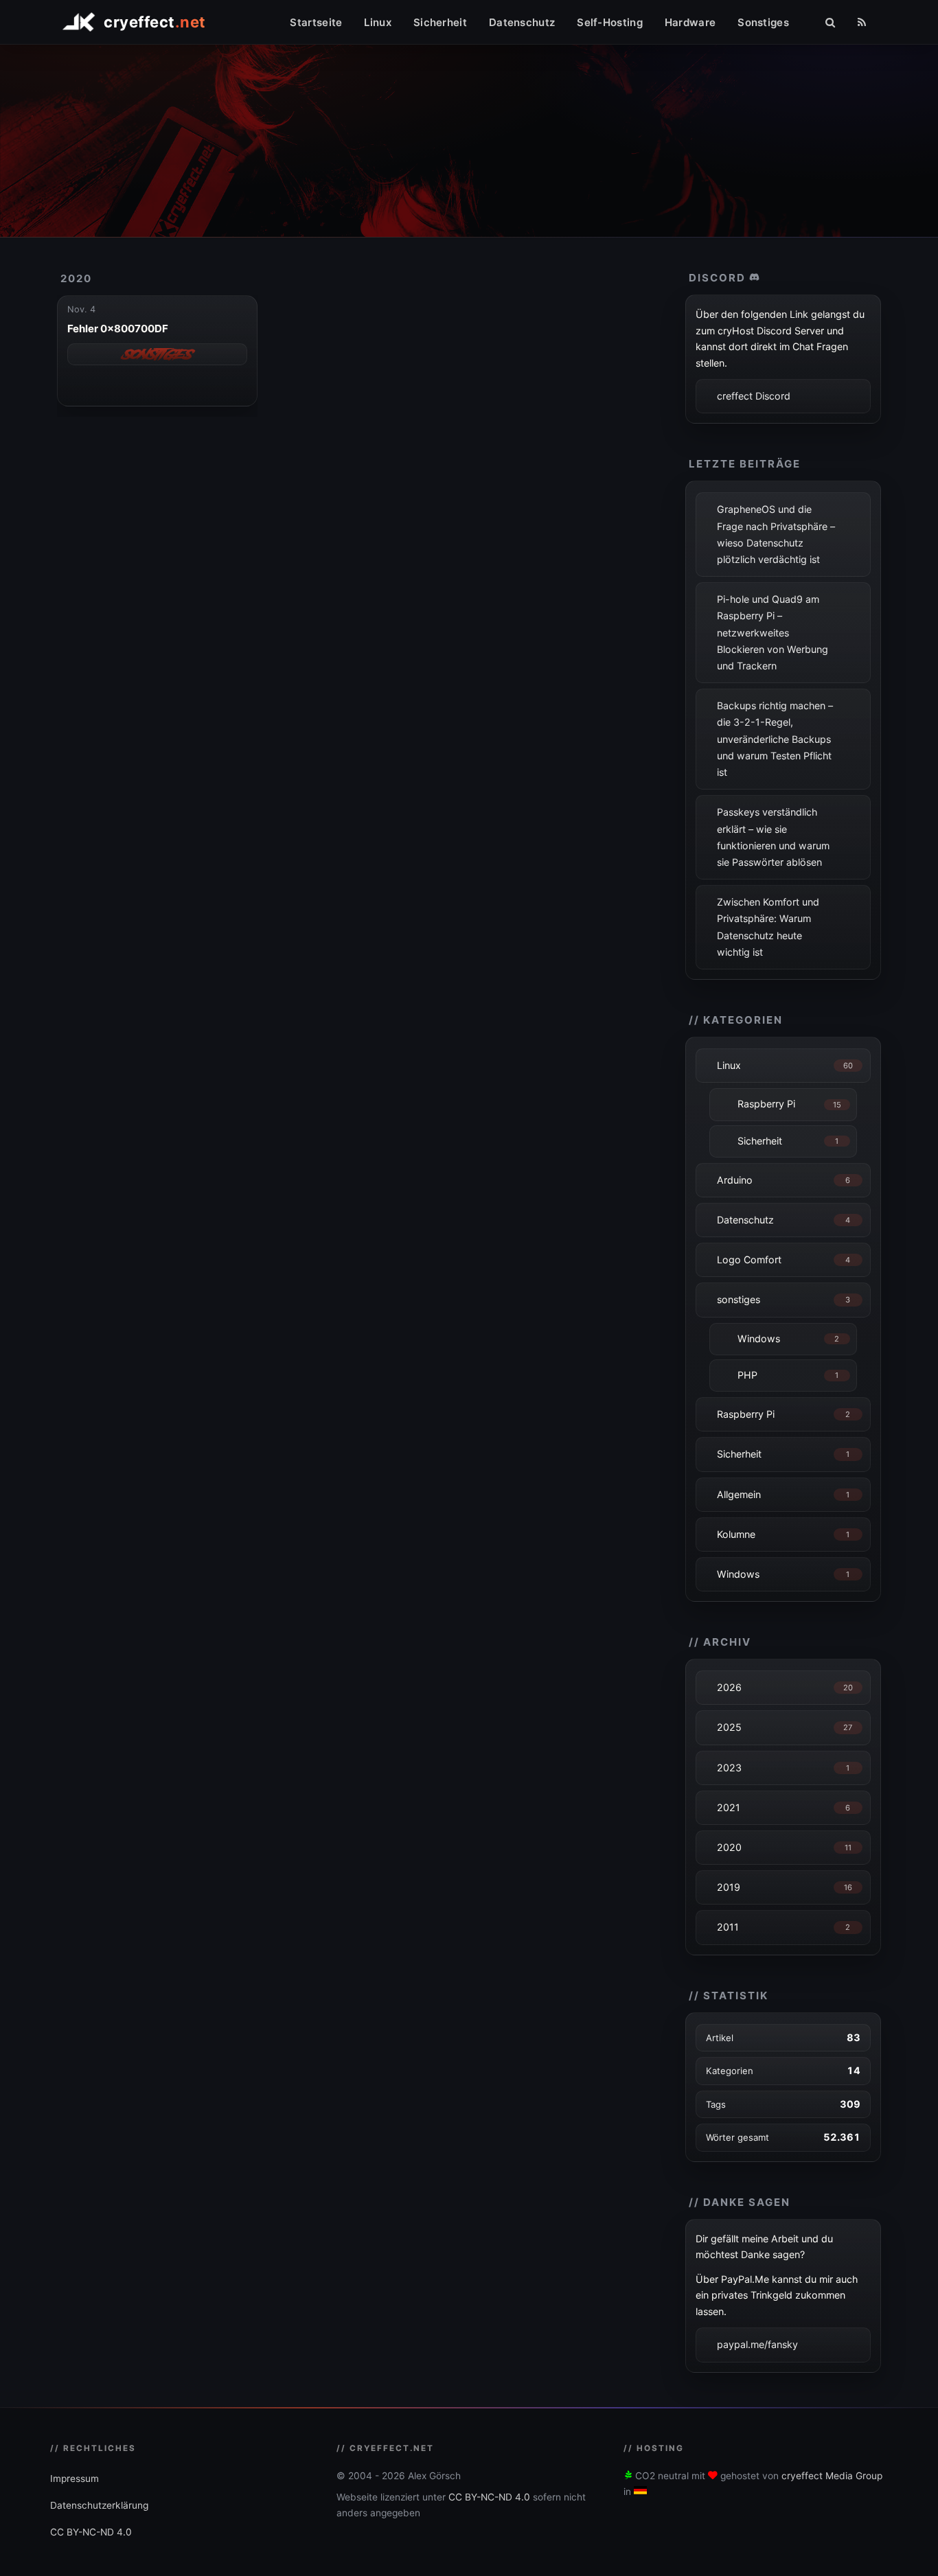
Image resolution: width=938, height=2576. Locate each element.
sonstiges (739, 1299)
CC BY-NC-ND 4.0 (91, 2532)
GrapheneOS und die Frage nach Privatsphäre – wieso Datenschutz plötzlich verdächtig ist (776, 534)
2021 (729, 1807)
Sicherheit (440, 22)
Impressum (75, 2479)
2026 (729, 1687)
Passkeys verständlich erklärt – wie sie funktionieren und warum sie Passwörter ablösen (773, 837)
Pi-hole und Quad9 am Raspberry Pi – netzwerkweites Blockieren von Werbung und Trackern (773, 632)
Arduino (735, 1180)
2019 (729, 1887)
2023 (729, 1768)
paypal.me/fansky (757, 2344)
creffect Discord (754, 396)
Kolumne (736, 1534)
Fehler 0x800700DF (118, 329)
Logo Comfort (749, 1260)
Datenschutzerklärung (99, 2505)
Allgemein (739, 1494)
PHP (747, 1375)
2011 (728, 1927)
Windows (759, 1338)
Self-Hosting (610, 22)
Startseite (316, 22)
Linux (378, 22)
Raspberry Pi (766, 1104)
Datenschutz (522, 22)
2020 (76, 278)
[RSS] (862, 22)
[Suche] (830, 22)
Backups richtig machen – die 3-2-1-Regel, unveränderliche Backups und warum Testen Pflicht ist (775, 739)
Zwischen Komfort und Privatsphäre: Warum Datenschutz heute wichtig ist (768, 927)
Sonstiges (763, 22)
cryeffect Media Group (832, 2476)
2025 (729, 1727)
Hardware (690, 22)
